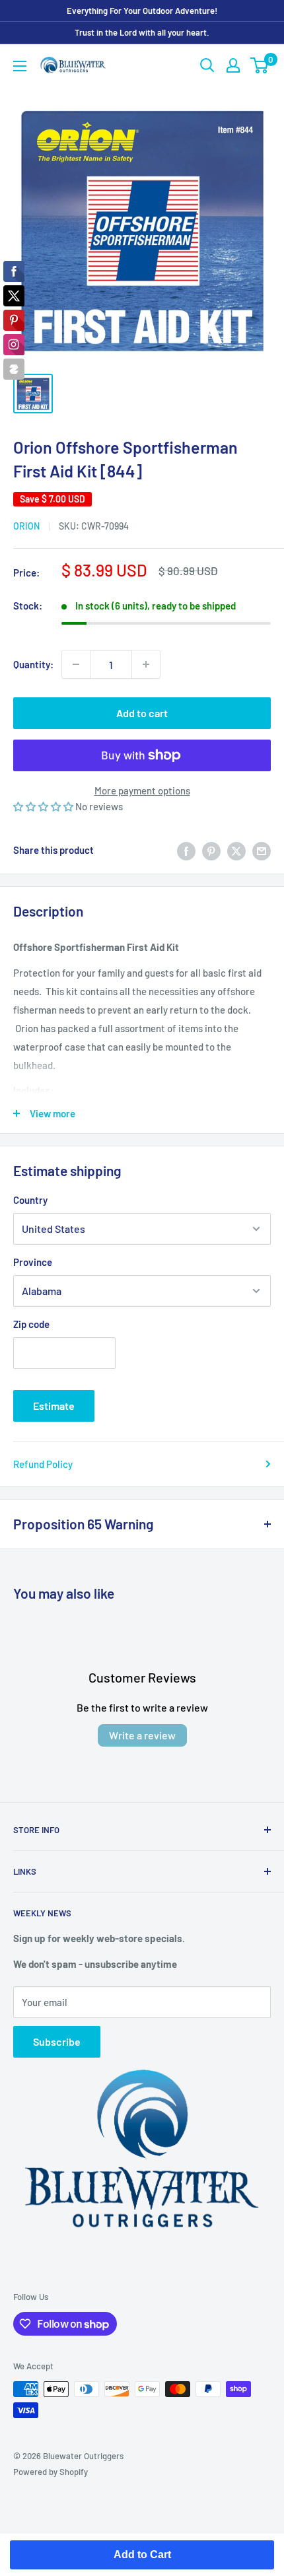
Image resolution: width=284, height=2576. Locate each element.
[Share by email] (262, 850)
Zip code (31, 1324)
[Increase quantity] (146, 664)
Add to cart (142, 713)
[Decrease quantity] (76, 664)
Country (30, 1200)
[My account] (233, 65)
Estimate (54, 1406)
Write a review (142, 1735)
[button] (44, 806)
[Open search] (207, 65)
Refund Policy (43, 1464)
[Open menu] (20, 66)
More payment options (142, 790)
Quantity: (33, 664)
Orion (26, 526)
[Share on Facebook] (186, 850)
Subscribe (57, 2041)
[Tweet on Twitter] (236, 850)
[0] (260, 65)
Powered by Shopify (51, 2472)
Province (33, 1262)
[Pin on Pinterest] (211, 850)
